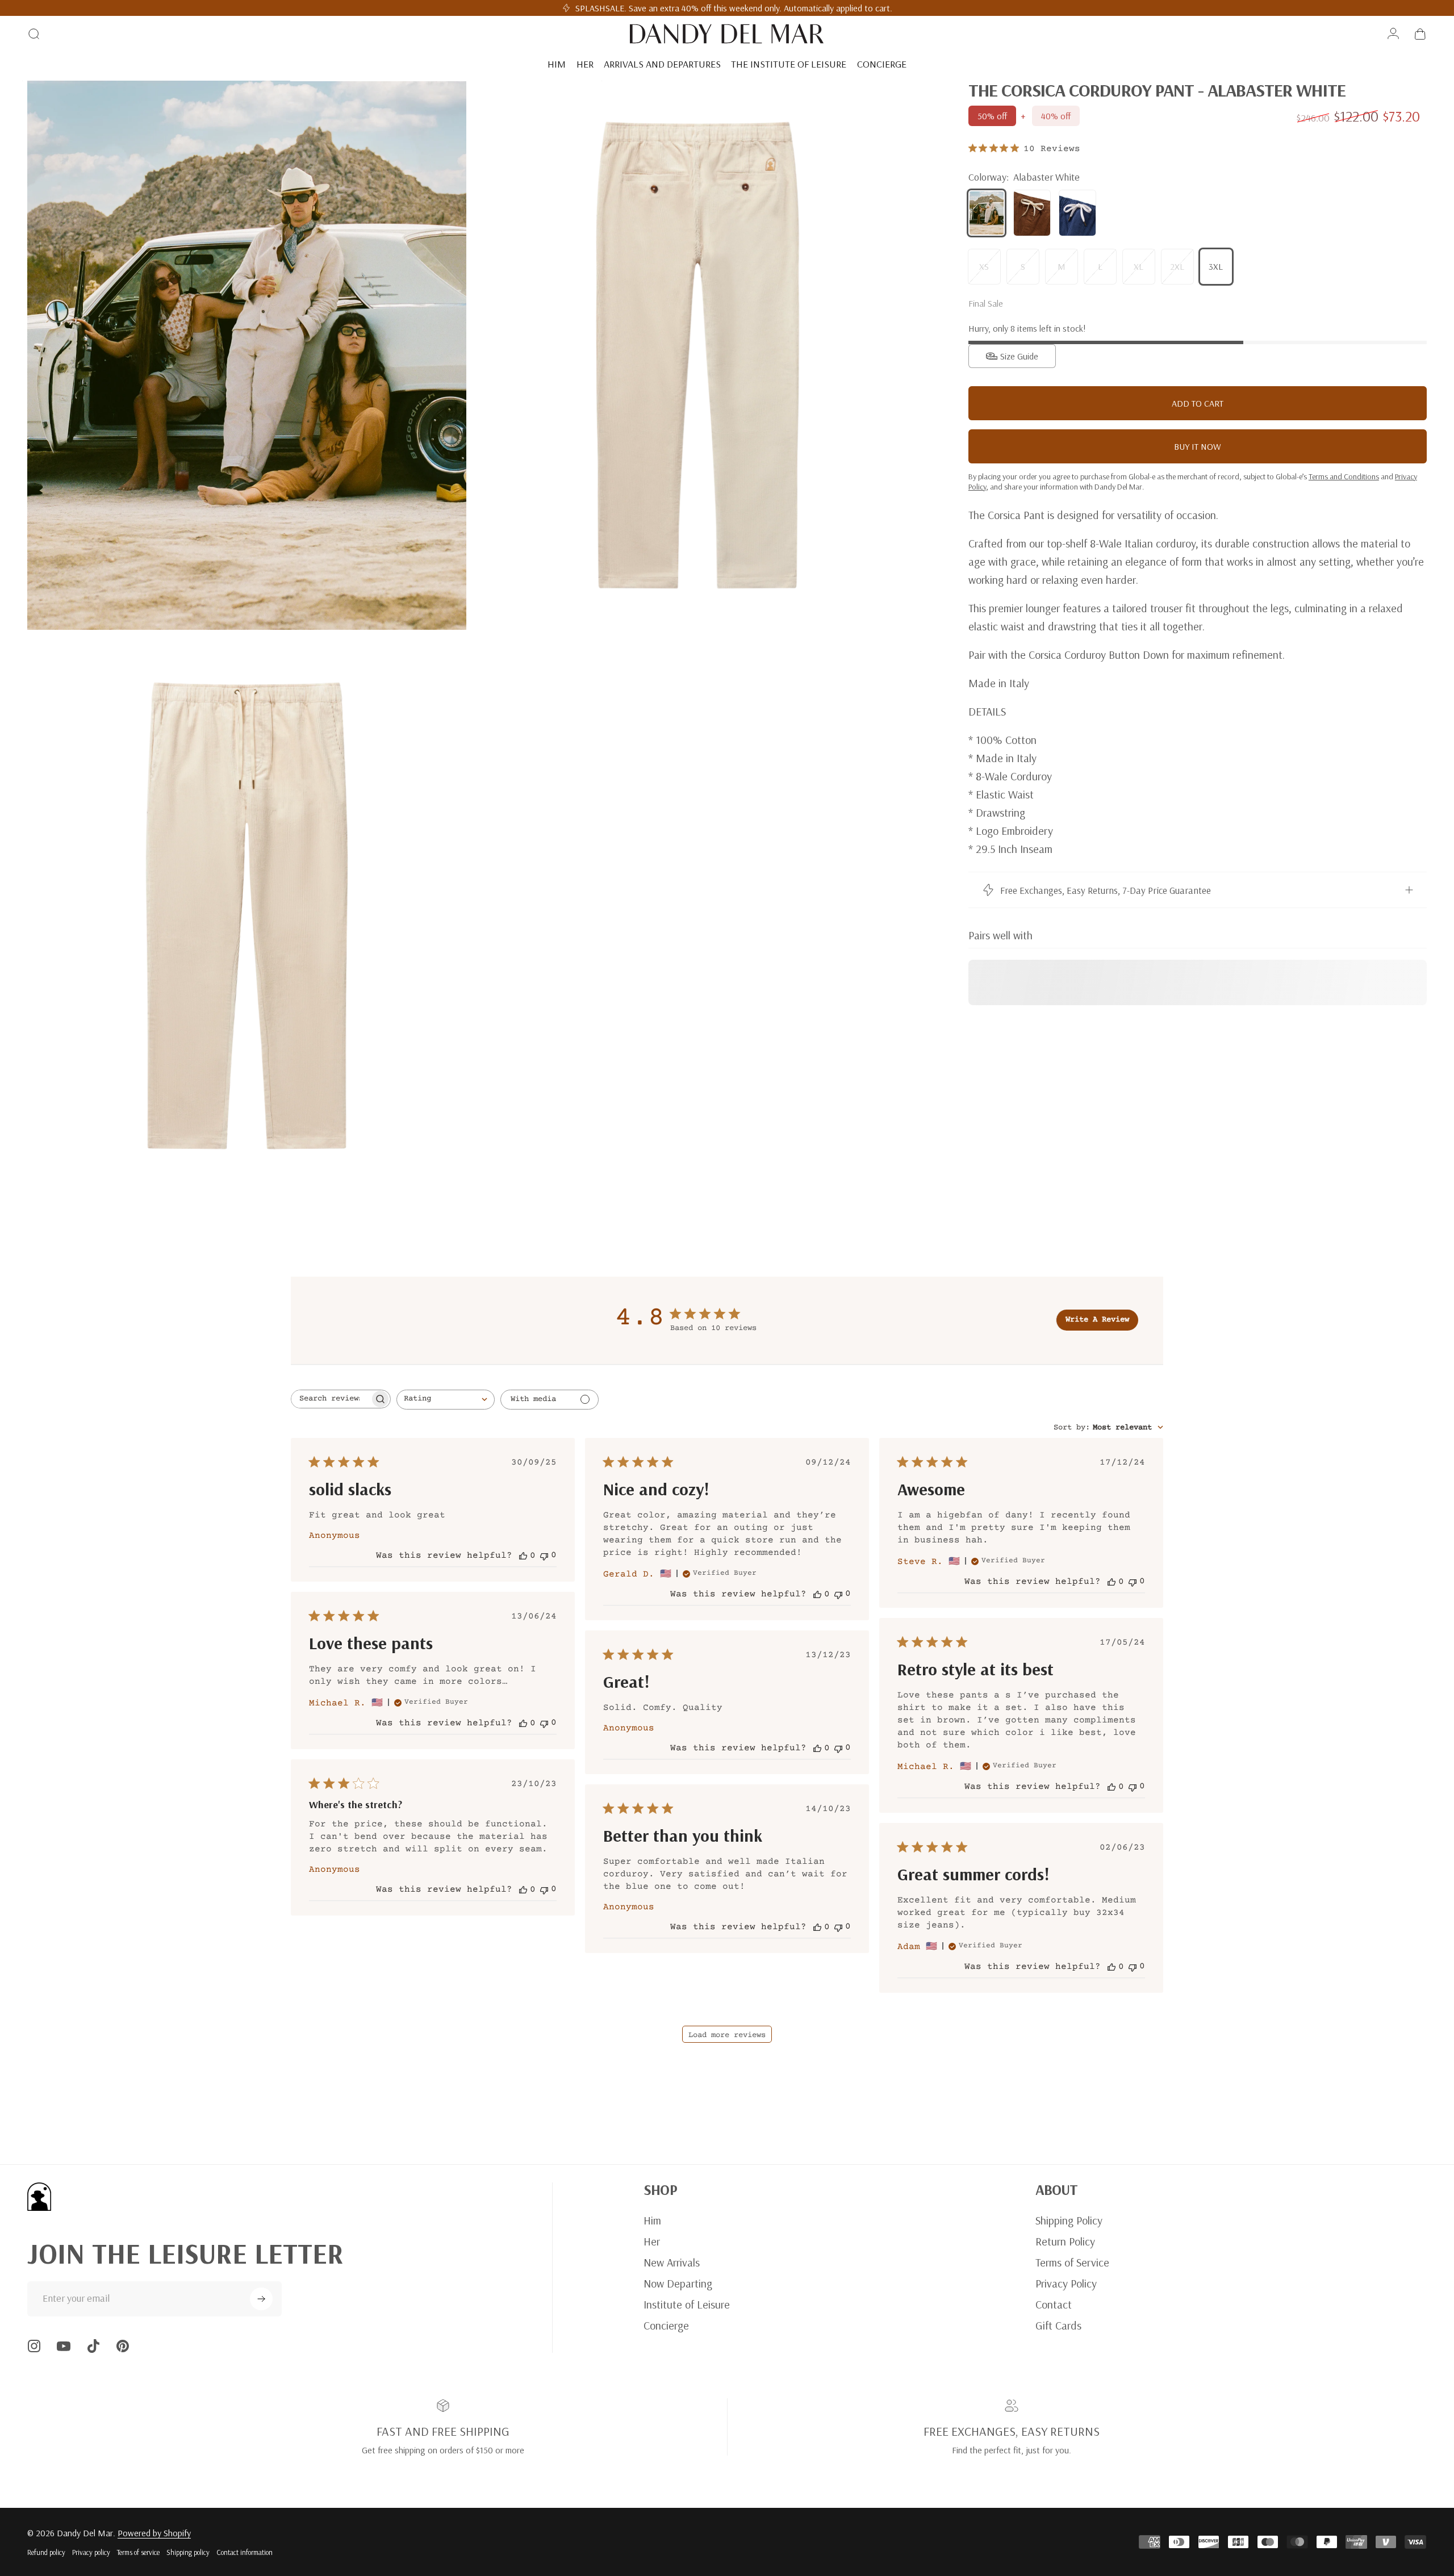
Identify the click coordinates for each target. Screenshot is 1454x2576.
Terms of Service (1072, 2262)
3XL (1216, 266)
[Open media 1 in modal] (247, 355)
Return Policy (1065, 2241)
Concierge (666, 2325)
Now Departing (678, 2283)
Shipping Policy (1069, 2220)
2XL (1177, 266)
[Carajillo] (1032, 213)
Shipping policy (188, 2552)
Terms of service (138, 2552)
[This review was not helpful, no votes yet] (544, 1555)
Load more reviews (727, 2035)
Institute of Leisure (687, 2304)
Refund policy (46, 2552)
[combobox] (446, 1400)
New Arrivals (672, 2262)
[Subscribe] (261, 2299)
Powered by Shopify (154, 2533)
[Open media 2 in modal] (697, 355)
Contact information (245, 2552)
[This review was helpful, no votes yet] (523, 1555)
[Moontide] (1077, 213)
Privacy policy (91, 2552)
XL (1138, 266)
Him (652, 2220)
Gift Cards (1058, 2325)
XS (984, 266)
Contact (1054, 2304)
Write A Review (1097, 1320)
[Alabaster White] (987, 213)
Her (652, 2241)
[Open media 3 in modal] (247, 916)
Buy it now (1198, 446)
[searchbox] (331, 1399)
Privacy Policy (1066, 2283)
